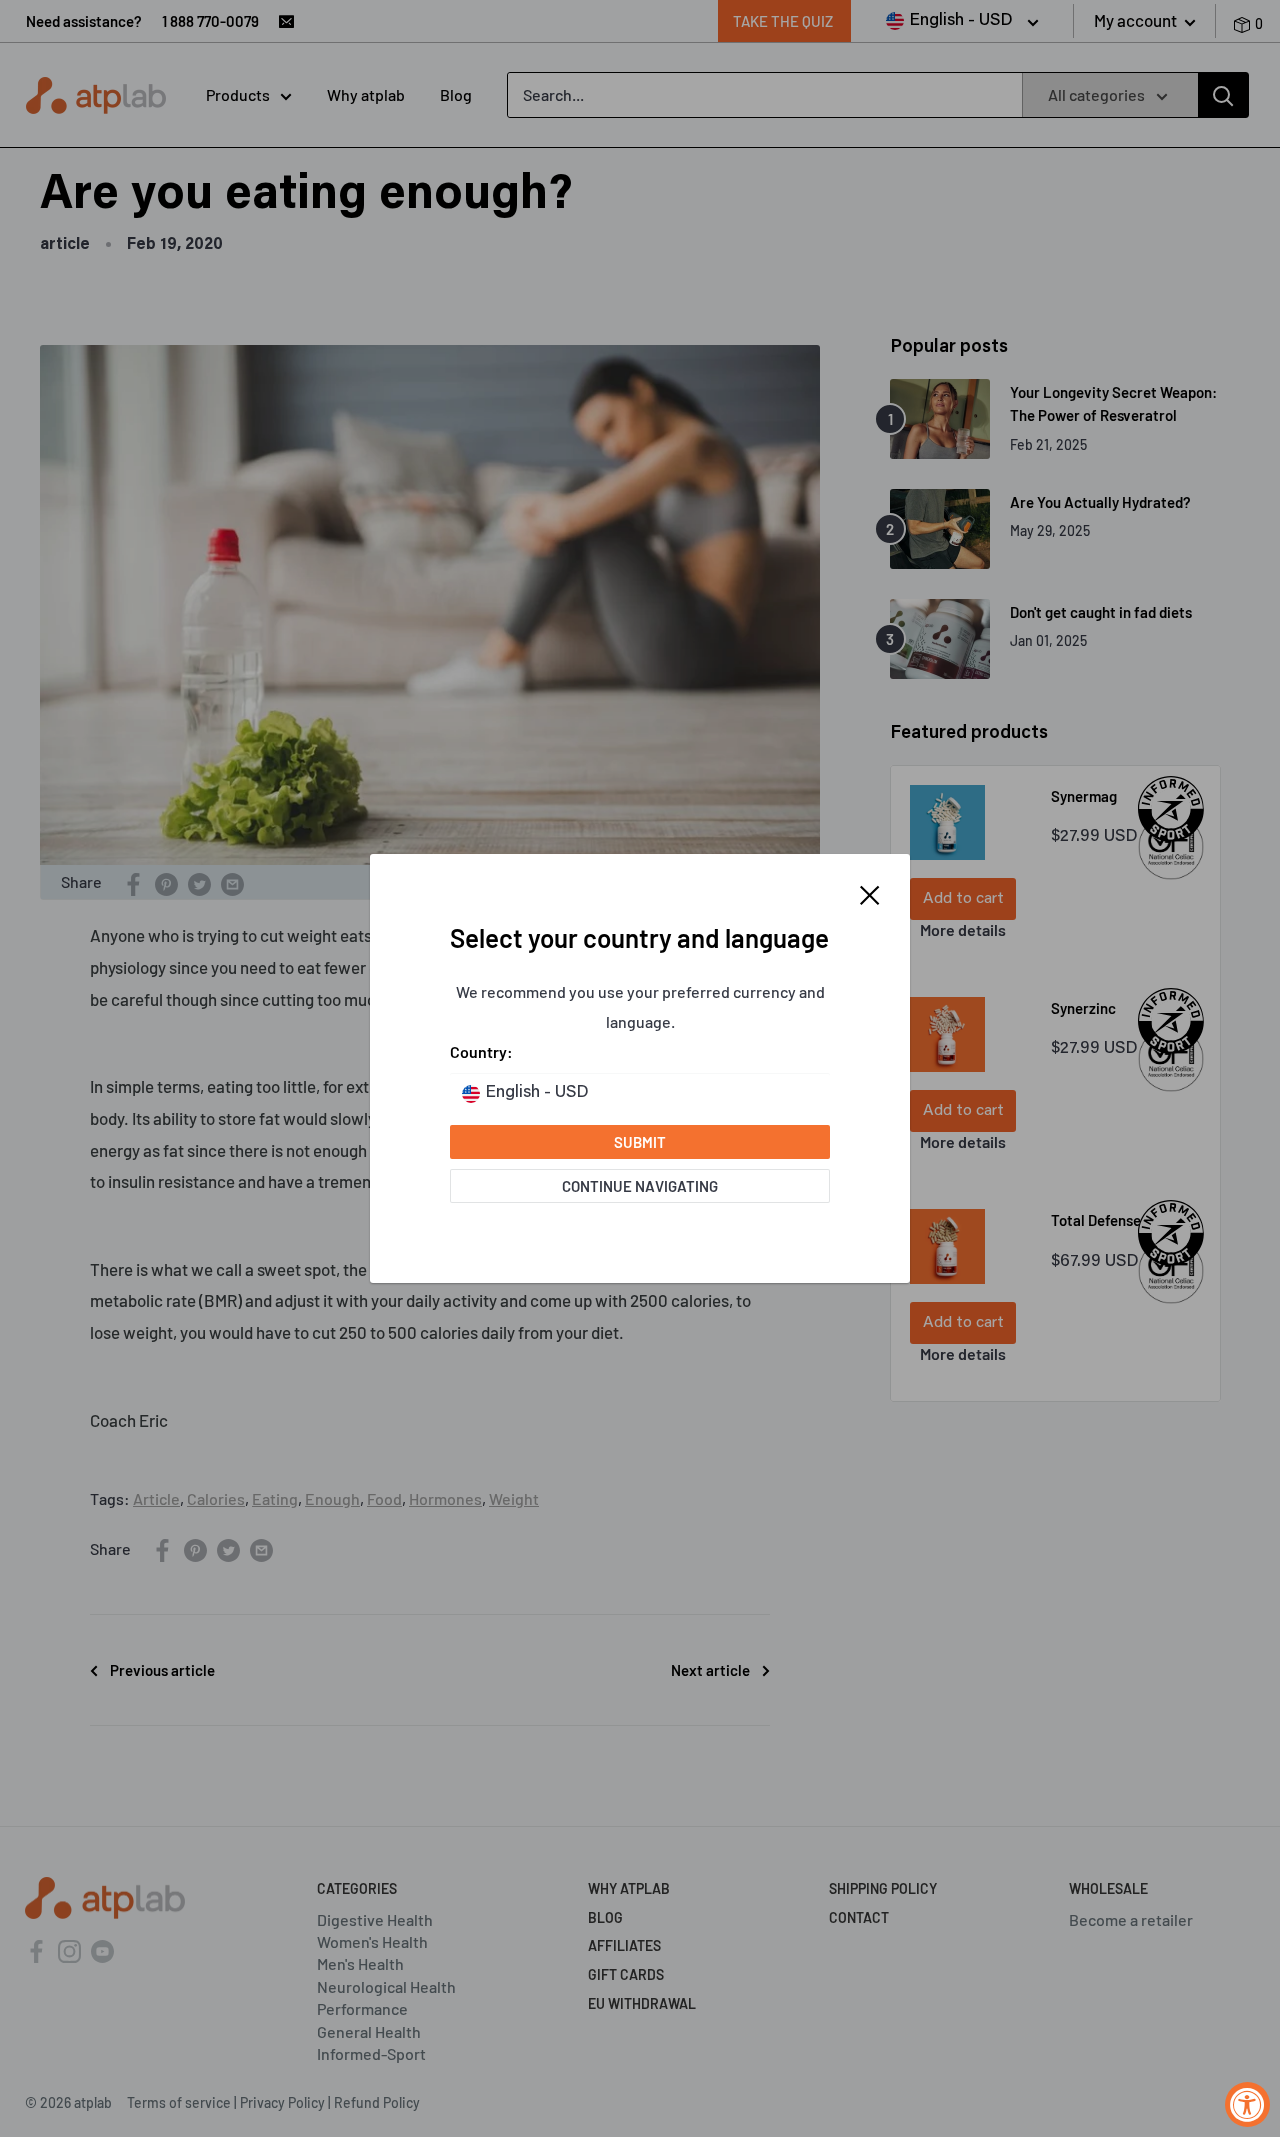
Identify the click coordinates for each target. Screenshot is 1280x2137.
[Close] (870, 893)
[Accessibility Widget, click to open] (1247, 2104)
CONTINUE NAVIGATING (640, 1186)
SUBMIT (640, 1142)
